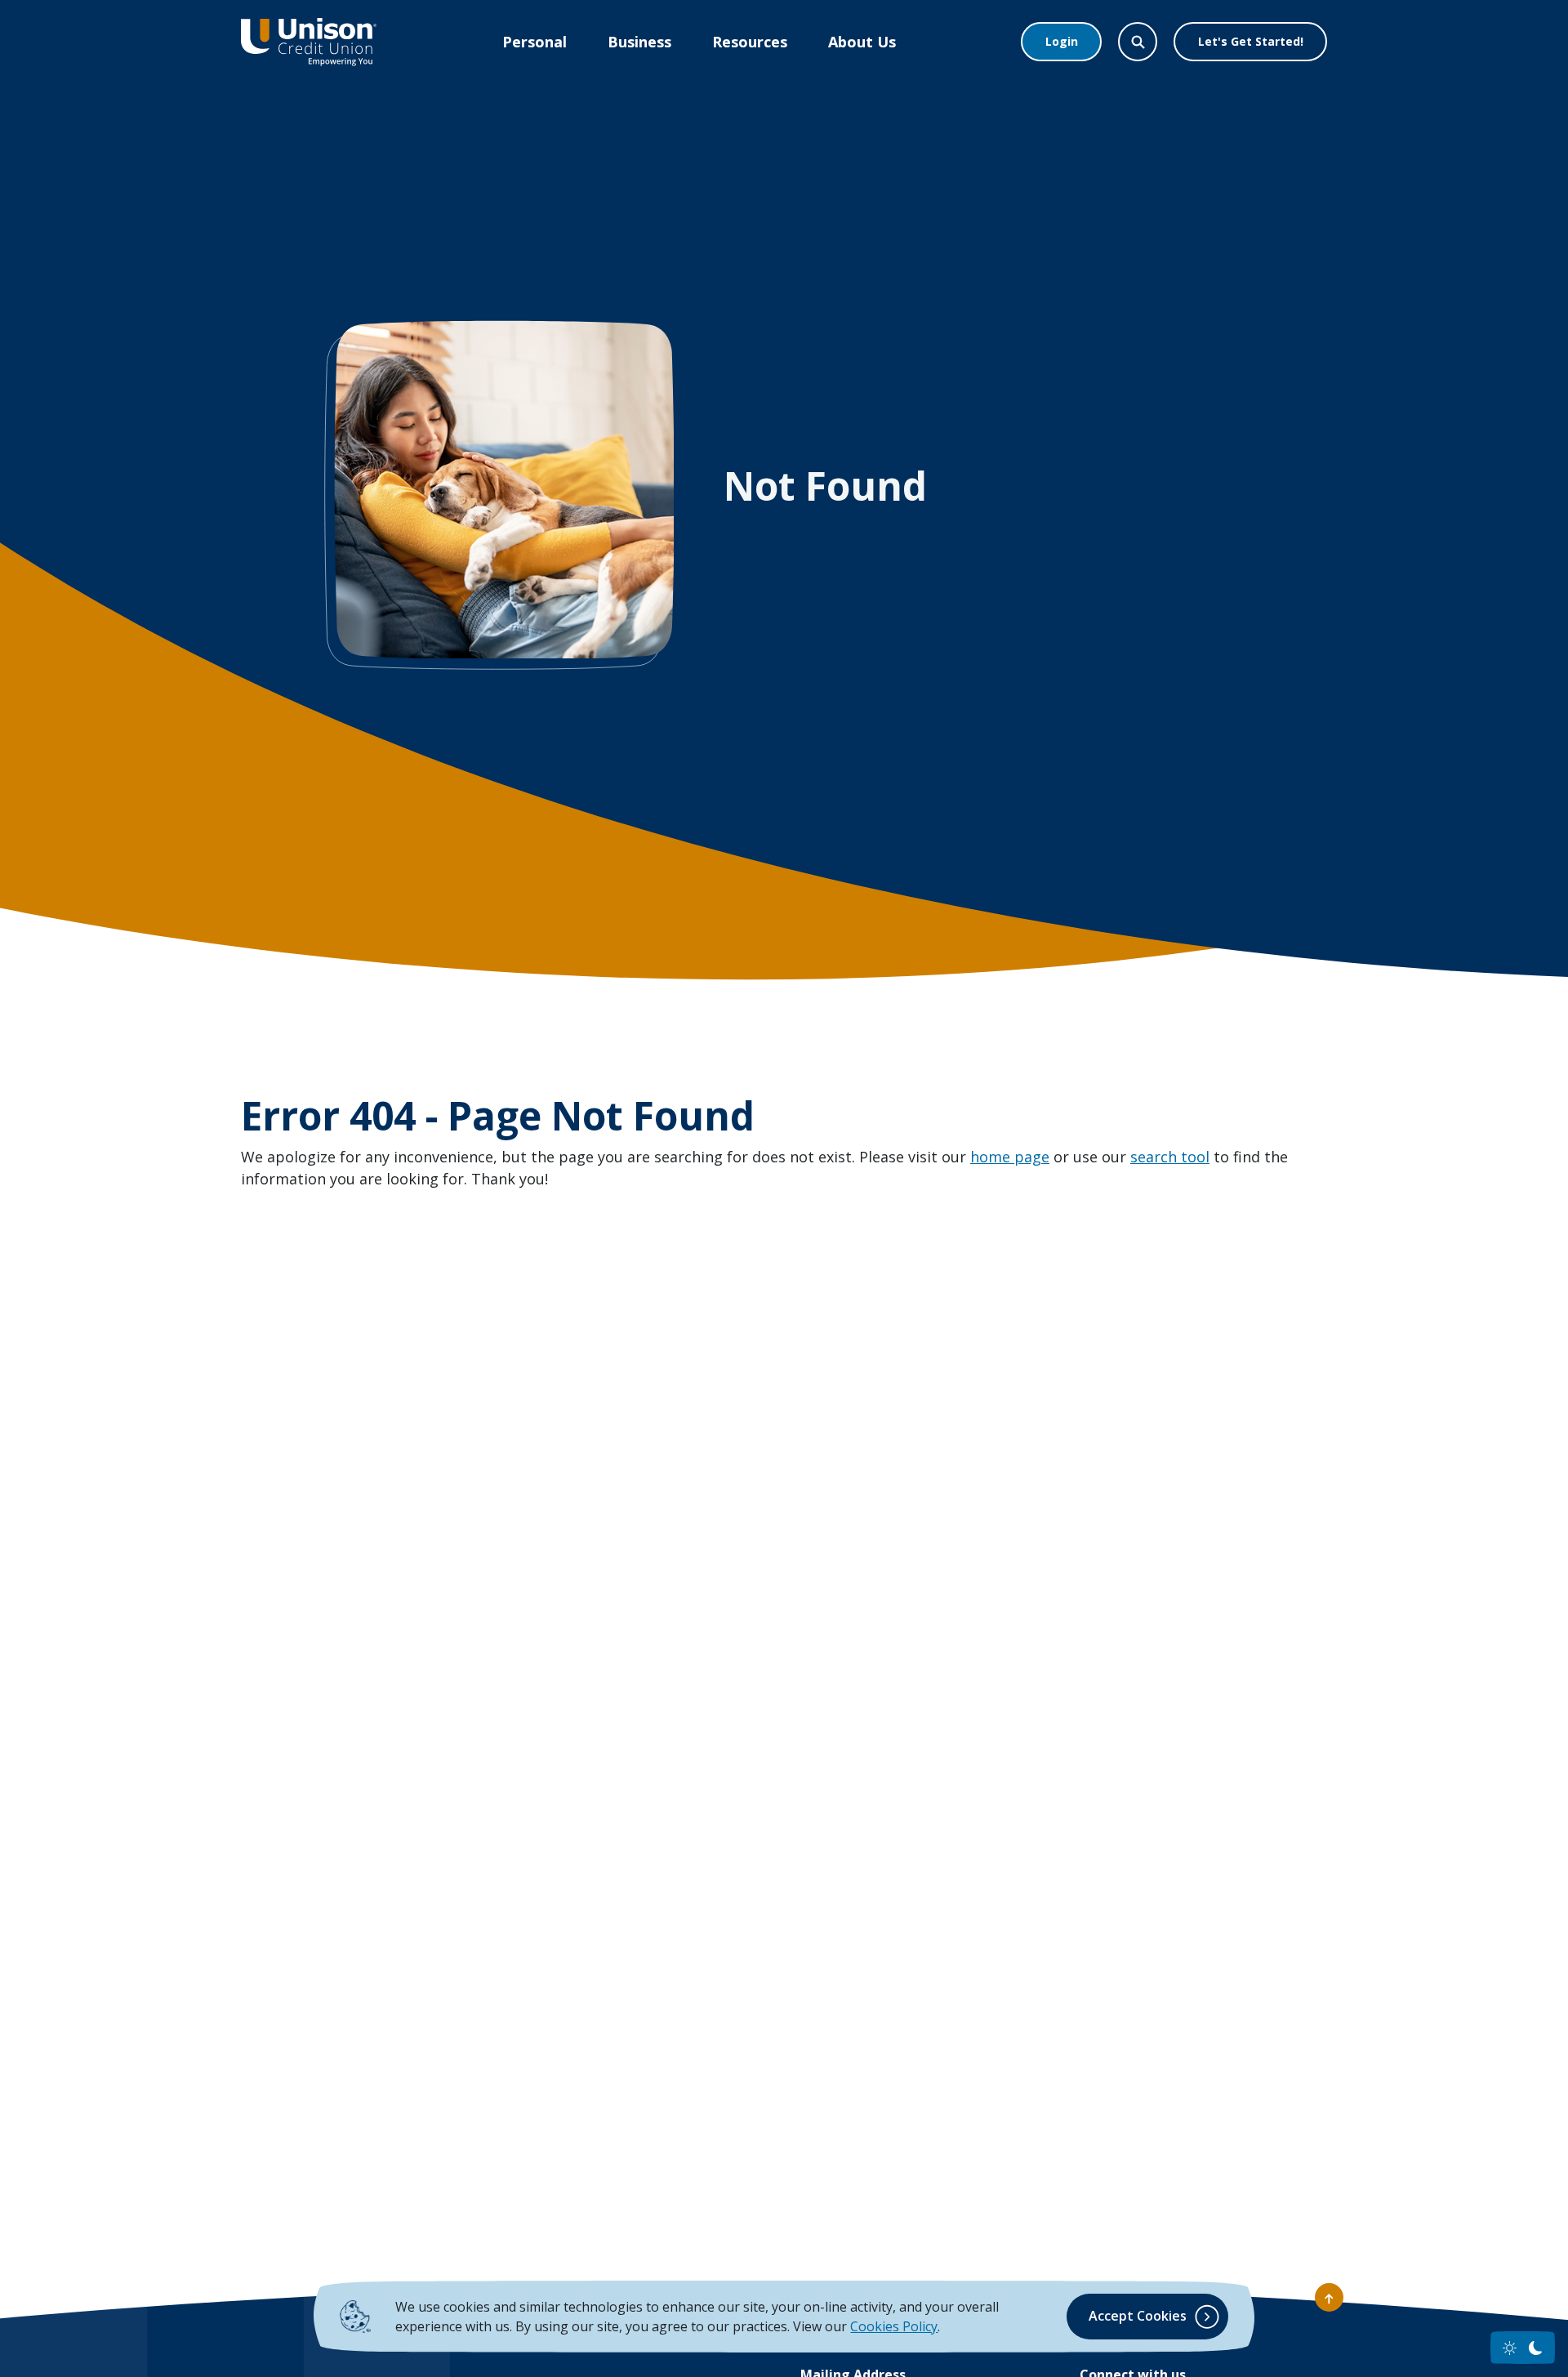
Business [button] (639, 42)
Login (1062, 41)
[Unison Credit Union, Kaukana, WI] (309, 42)
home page (1010, 1157)
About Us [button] (862, 42)
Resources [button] (750, 42)
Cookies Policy (894, 2326)
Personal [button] (535, 42)
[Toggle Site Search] (1138, 42)
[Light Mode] (1510, 2348)
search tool (1170, 1157)
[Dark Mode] (1536, 2348)
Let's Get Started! (1251, 41)
